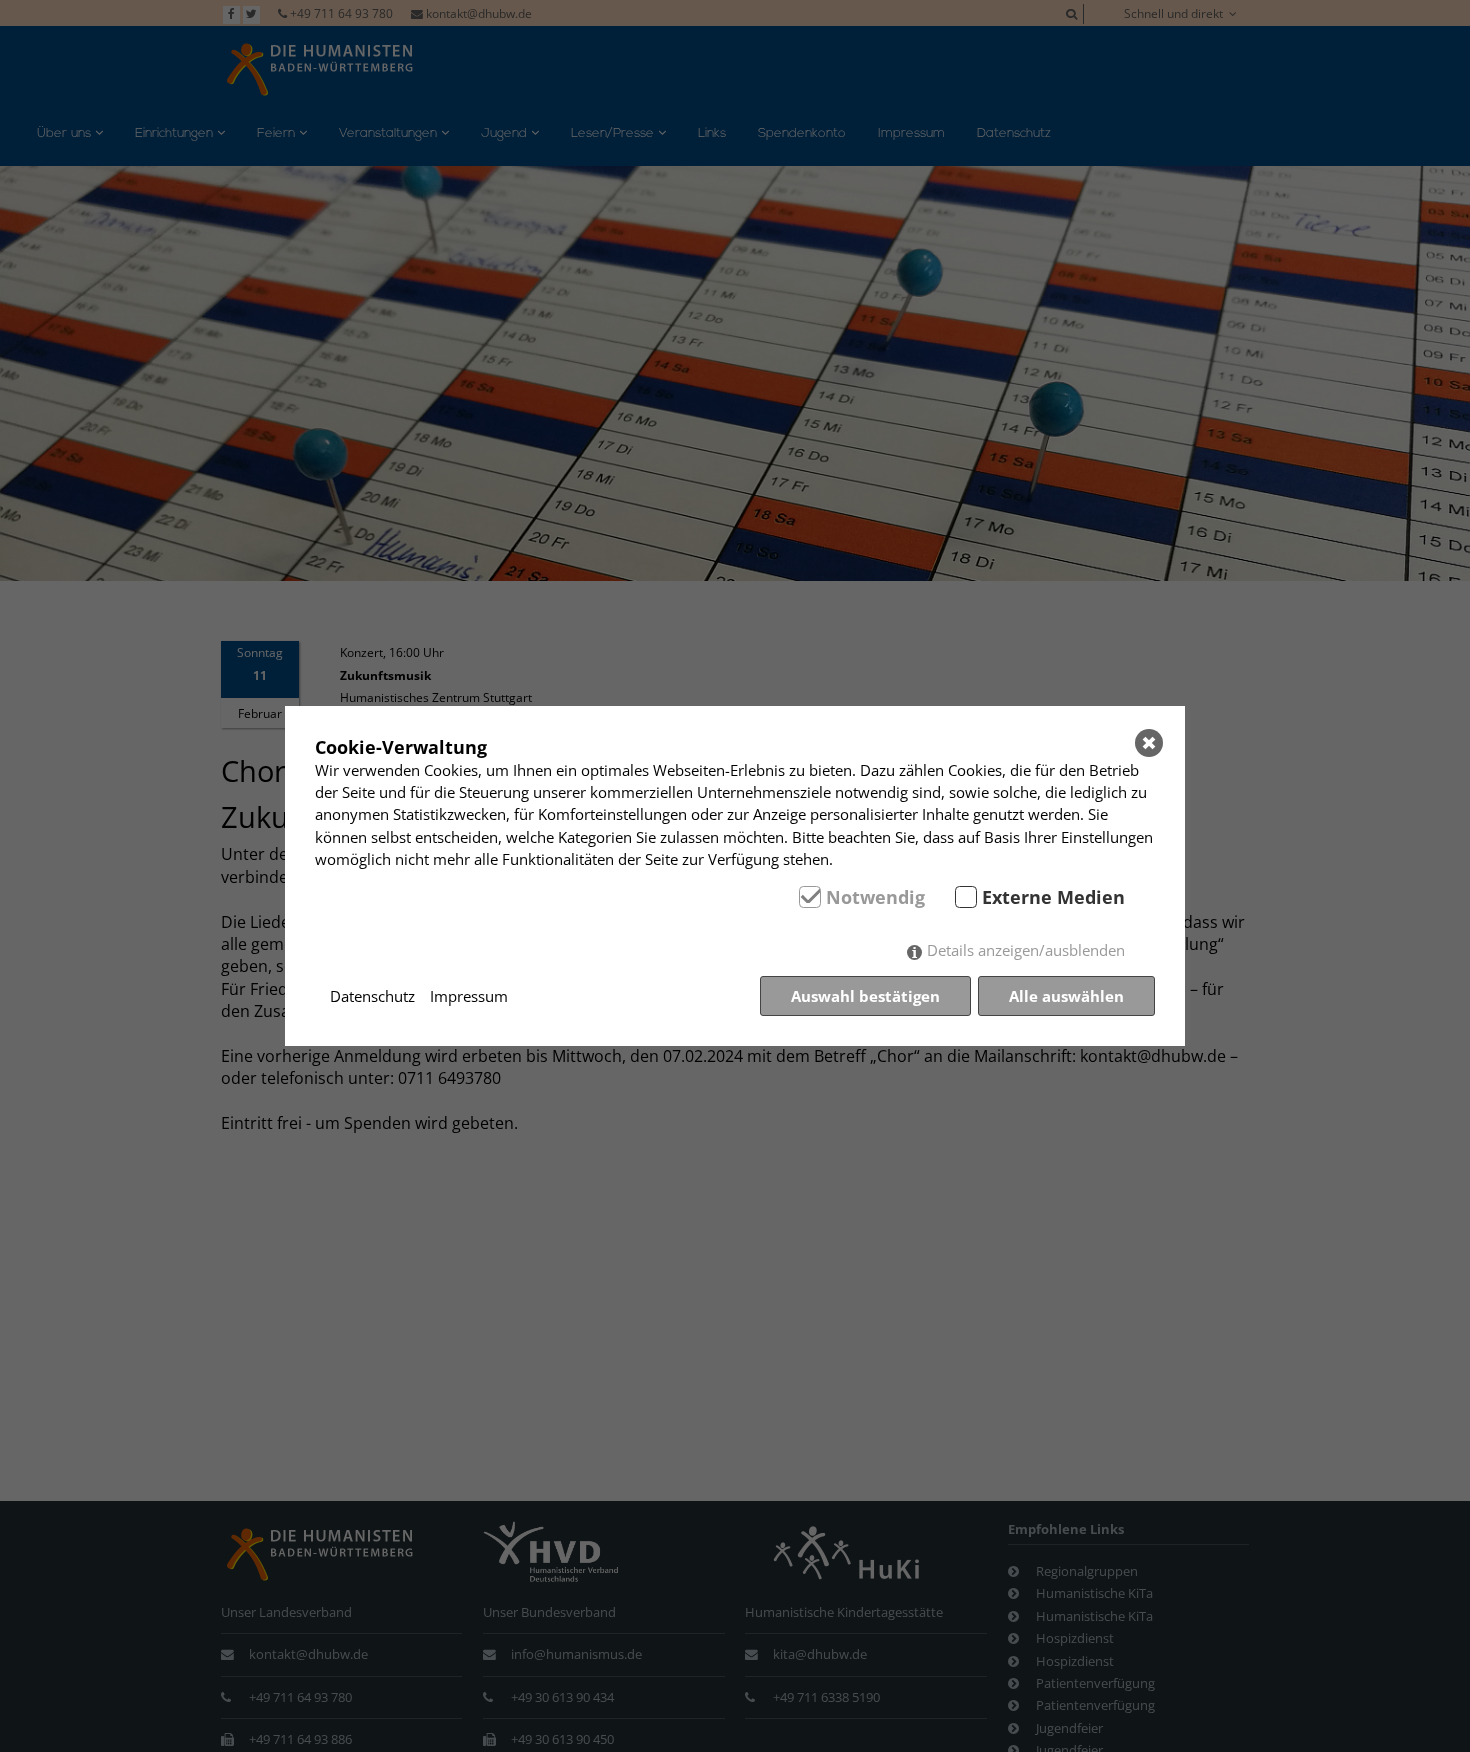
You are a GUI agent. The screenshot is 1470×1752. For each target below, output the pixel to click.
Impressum (469, 996)
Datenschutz (372, 996)
